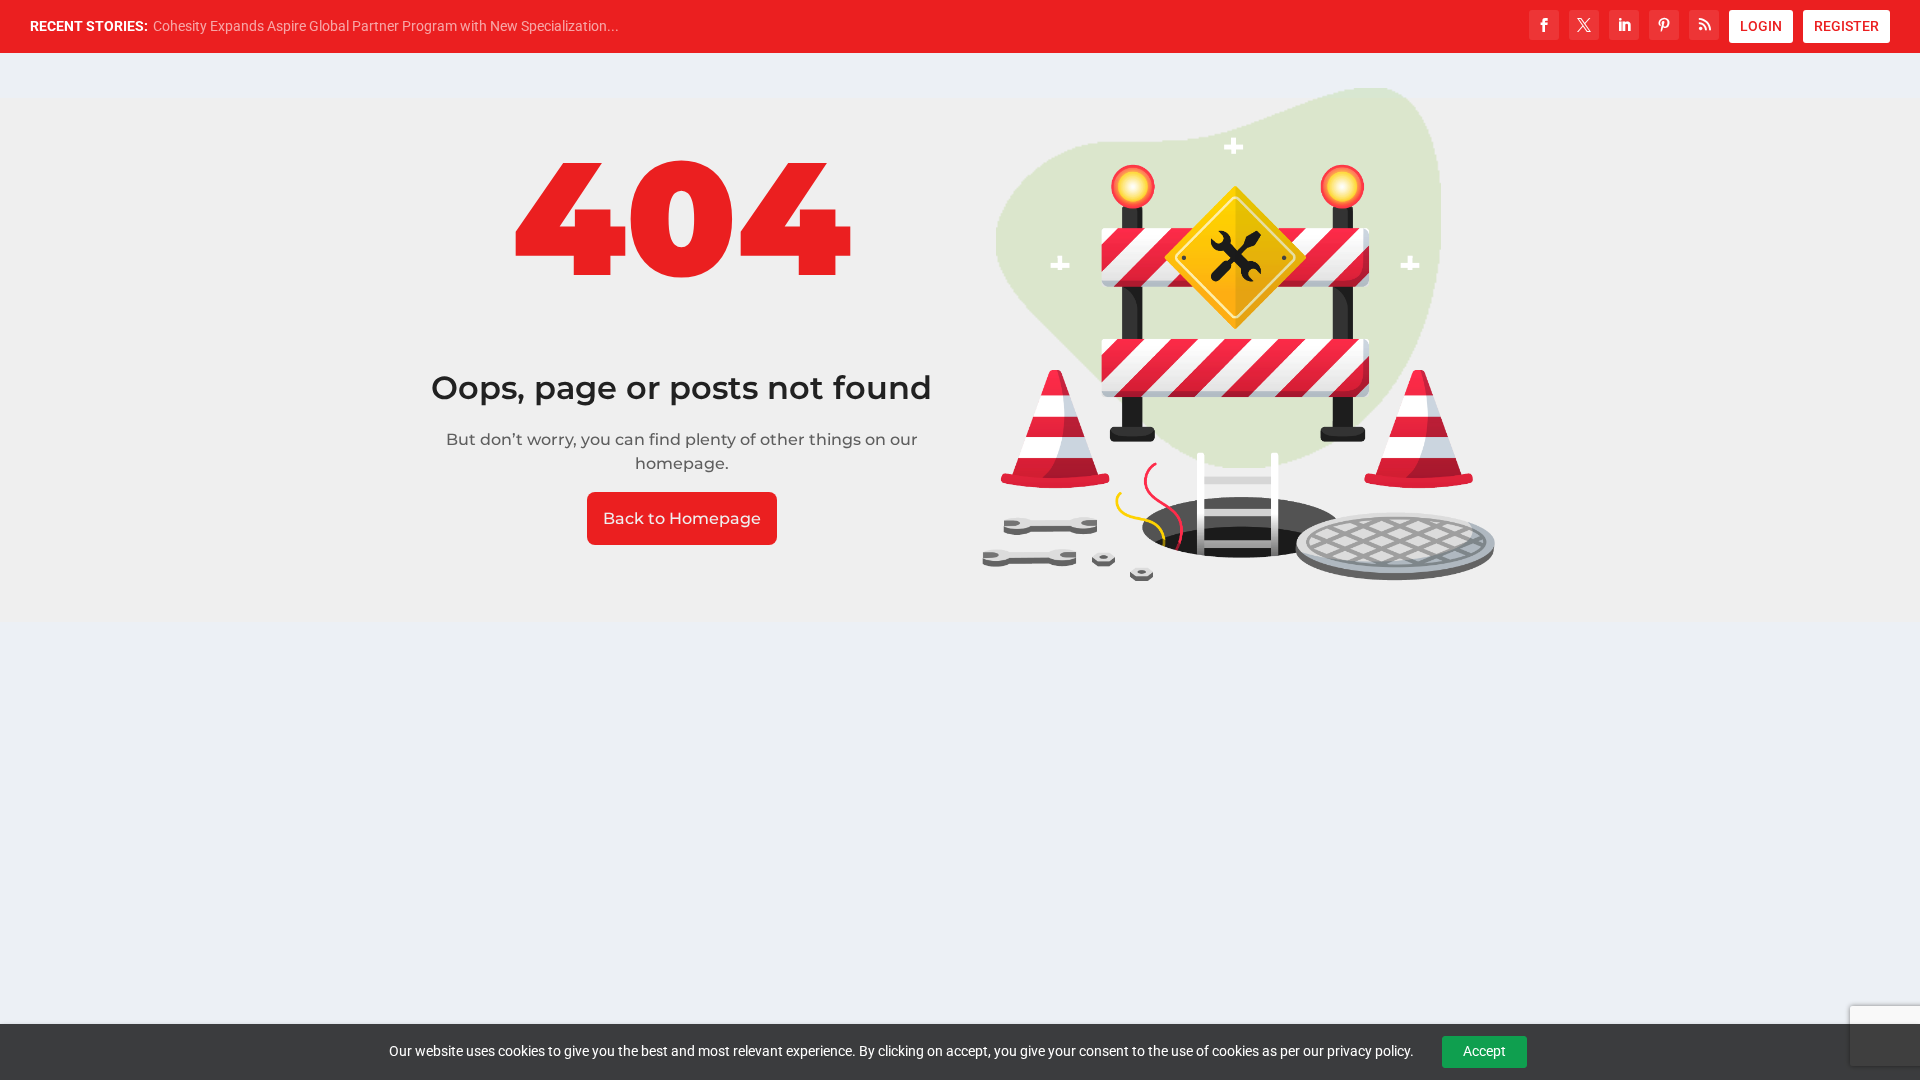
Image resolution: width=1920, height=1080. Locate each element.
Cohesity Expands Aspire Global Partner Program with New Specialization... (386, 26)
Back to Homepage (682, 518)
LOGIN (1761, 26)
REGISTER (1846, 26)
